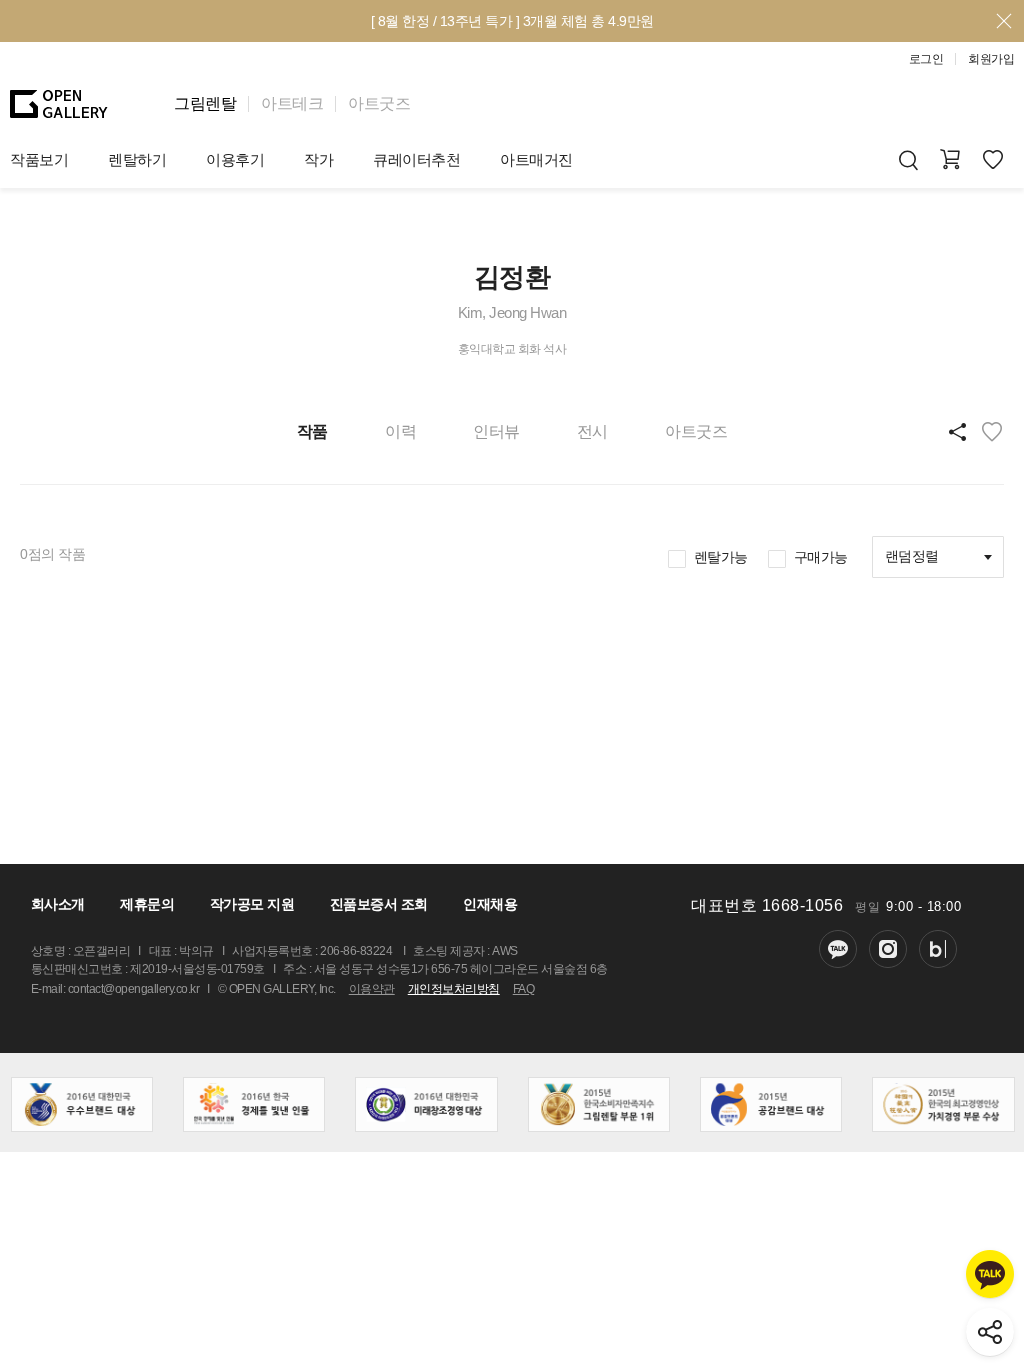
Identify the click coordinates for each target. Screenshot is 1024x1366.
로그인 (926, 59)
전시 (592, 431)
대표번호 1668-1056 (767, 905)
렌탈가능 (721, 557)
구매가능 (821, 557)
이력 (400, 431)
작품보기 (39, 159)
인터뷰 (496, 431)
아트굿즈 (379, 103)
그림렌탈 (205, 103)
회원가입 (991, 59)
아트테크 (292, 103)
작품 (312, 431)
